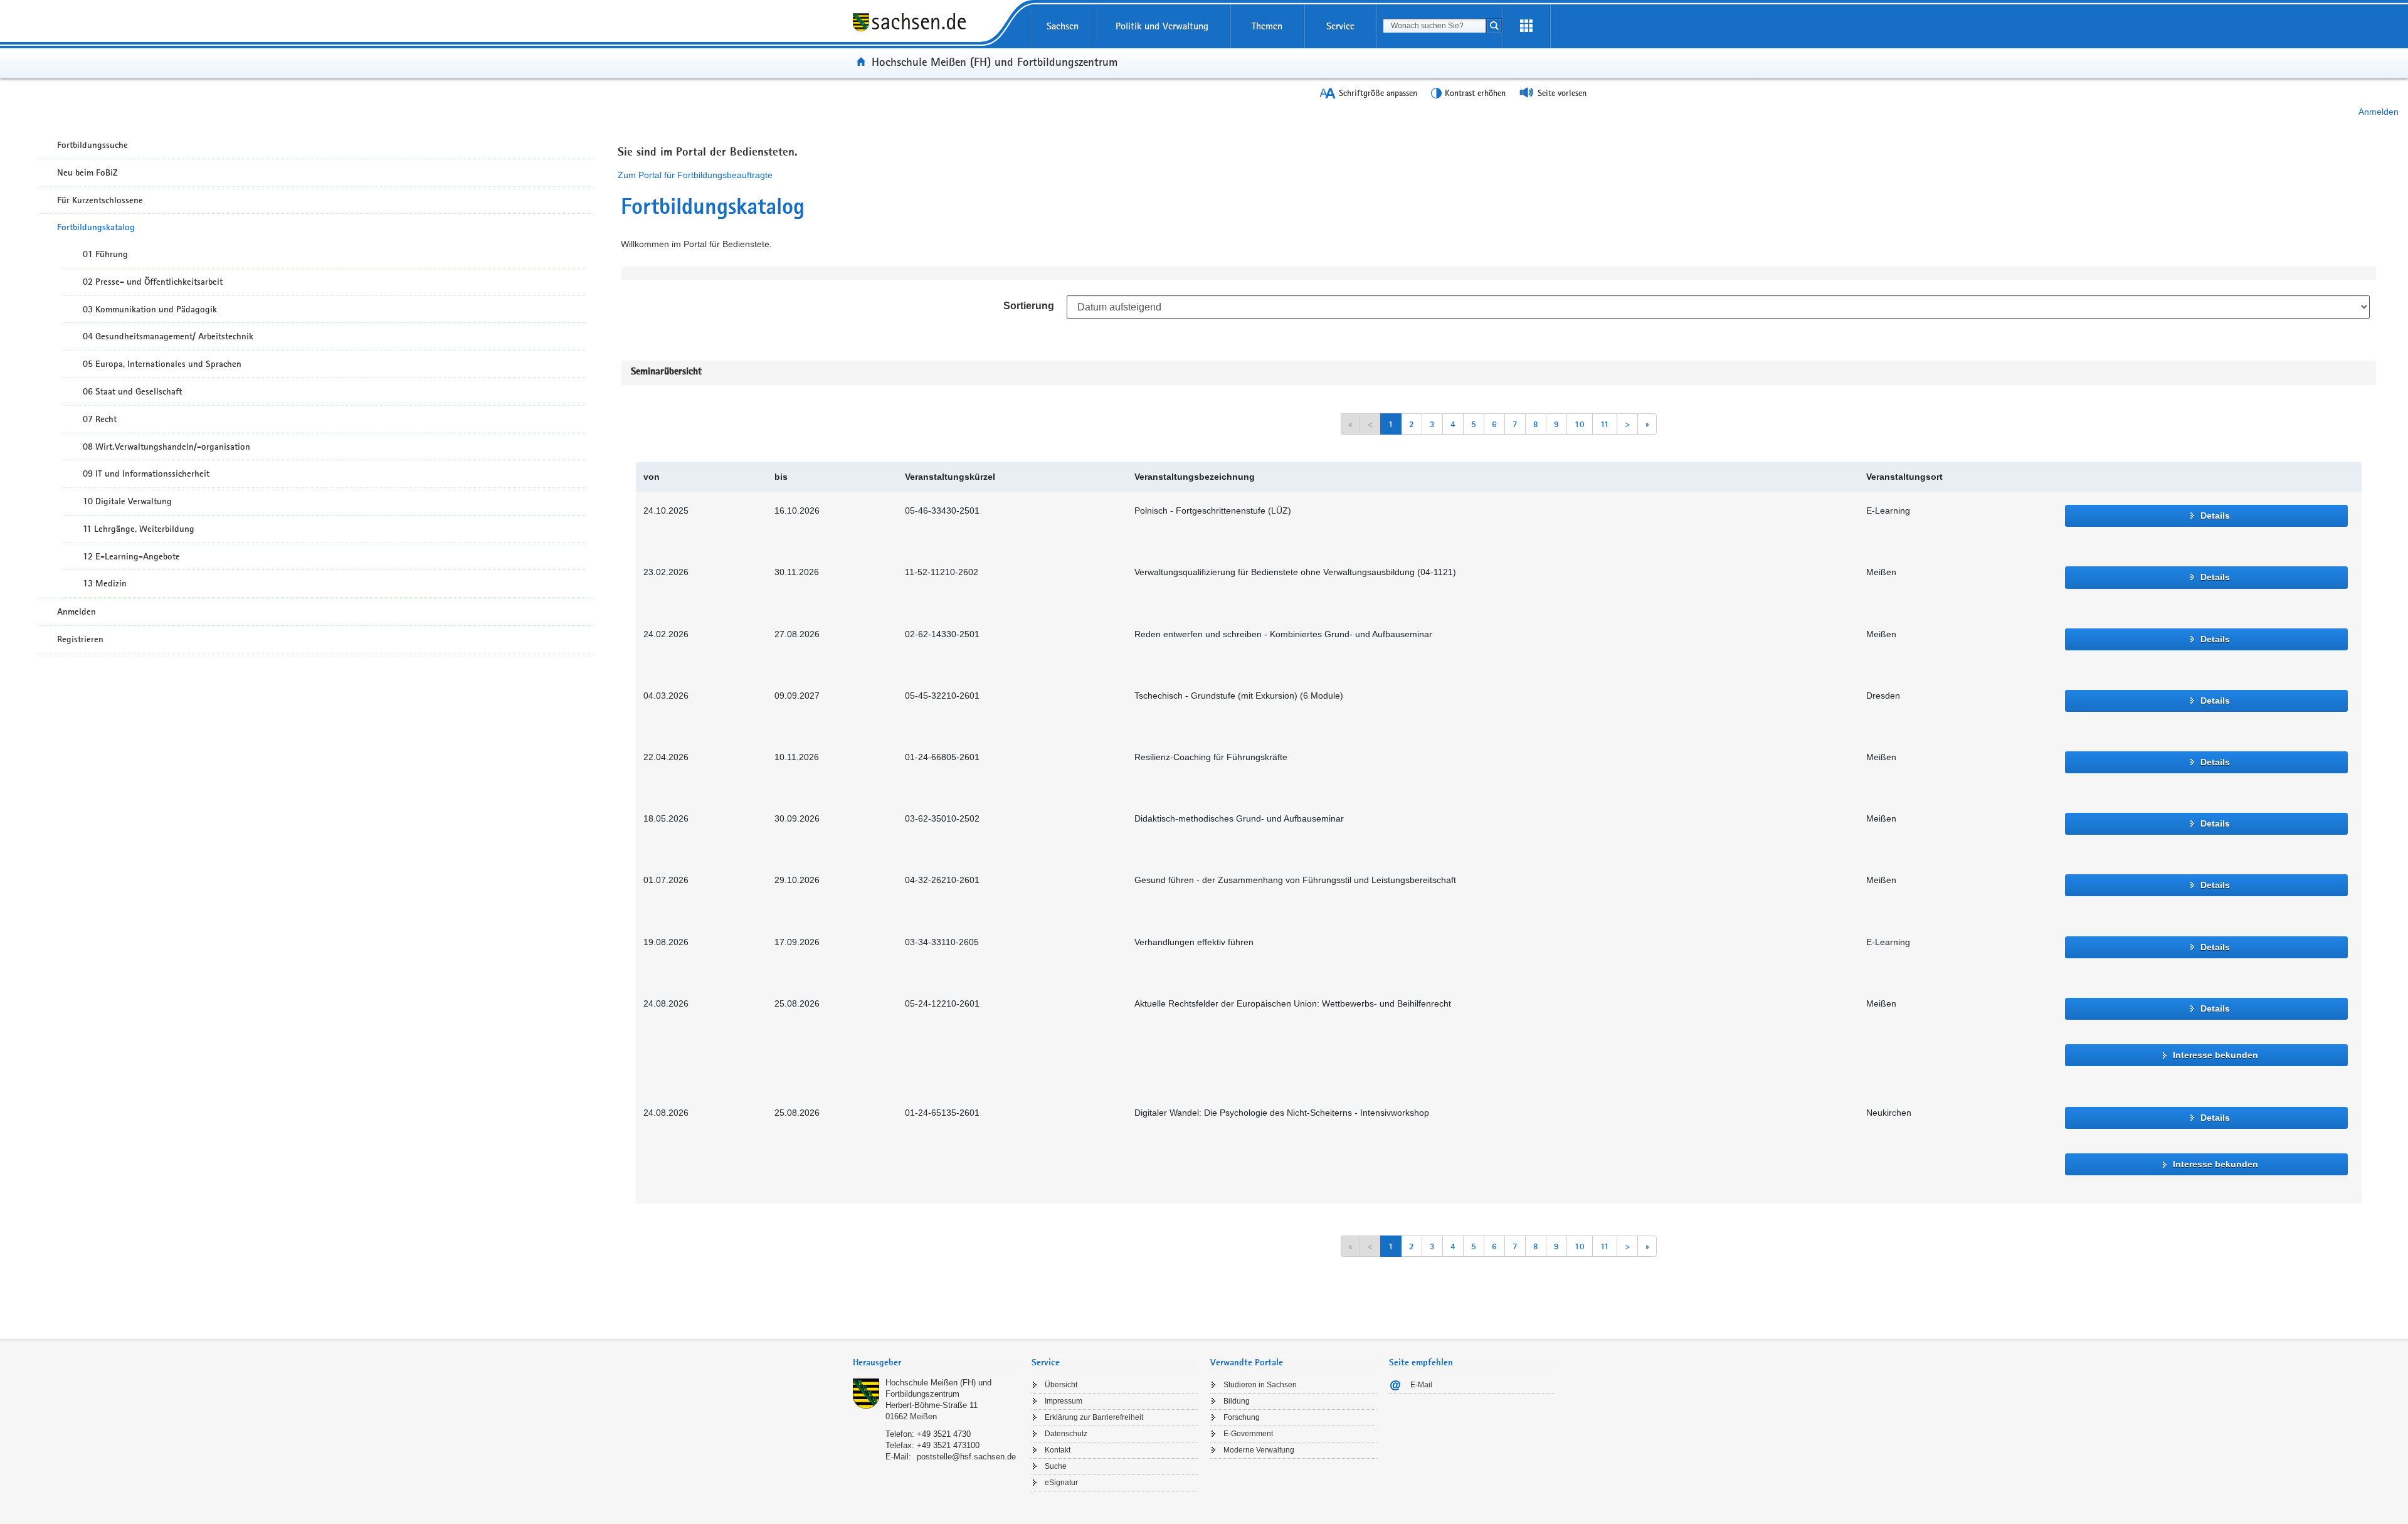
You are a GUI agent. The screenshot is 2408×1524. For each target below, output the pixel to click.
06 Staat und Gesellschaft (132, 391)
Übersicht (1061, 1385)
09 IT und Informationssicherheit (146, 474)
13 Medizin (105, 583)
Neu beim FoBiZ (87, 172)
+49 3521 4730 (944, 1434)
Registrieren (80, 639)
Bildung (1237, 1401)
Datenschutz (1066, 1434)
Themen (1267, 26)
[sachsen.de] (936, 31)
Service (1340, 26)
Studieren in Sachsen (1260, 1385)
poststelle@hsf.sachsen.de (966, 1457)
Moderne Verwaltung (1259, 1450)
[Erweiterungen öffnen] (1526, 26)
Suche (1056, 1466)
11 (1605, 424)
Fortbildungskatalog (96, 227)
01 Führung (105, 254)
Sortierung (1029, 306)
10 (1580, 424)
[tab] (936, 1364)
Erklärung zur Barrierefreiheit (1094, 1417)
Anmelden (2379, 112)
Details (2215, 516)
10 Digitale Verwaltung (127, 501)
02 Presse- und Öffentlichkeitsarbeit (153, 282)
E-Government (1248, 1434)
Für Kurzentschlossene (100, 200)
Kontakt (1058, 1450)
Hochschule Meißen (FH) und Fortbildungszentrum (995, 61)
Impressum (1064, 1401)
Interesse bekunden (2215, 1055)
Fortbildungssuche (92, 145)
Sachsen (1063, 26)
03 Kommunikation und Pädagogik (150, 309)
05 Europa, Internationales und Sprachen (162, 364)
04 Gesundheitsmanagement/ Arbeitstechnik (168, 336)
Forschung (1242, 1417)
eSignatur (1061, 1483)
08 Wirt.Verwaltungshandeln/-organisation (166, 447)
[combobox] (1434, 26)
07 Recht (100, 419)
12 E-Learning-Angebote (131, 556)
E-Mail (1421, 1385)
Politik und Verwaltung (1162, 26)
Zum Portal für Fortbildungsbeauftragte (695, 175)
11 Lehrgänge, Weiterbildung (139, 529)
